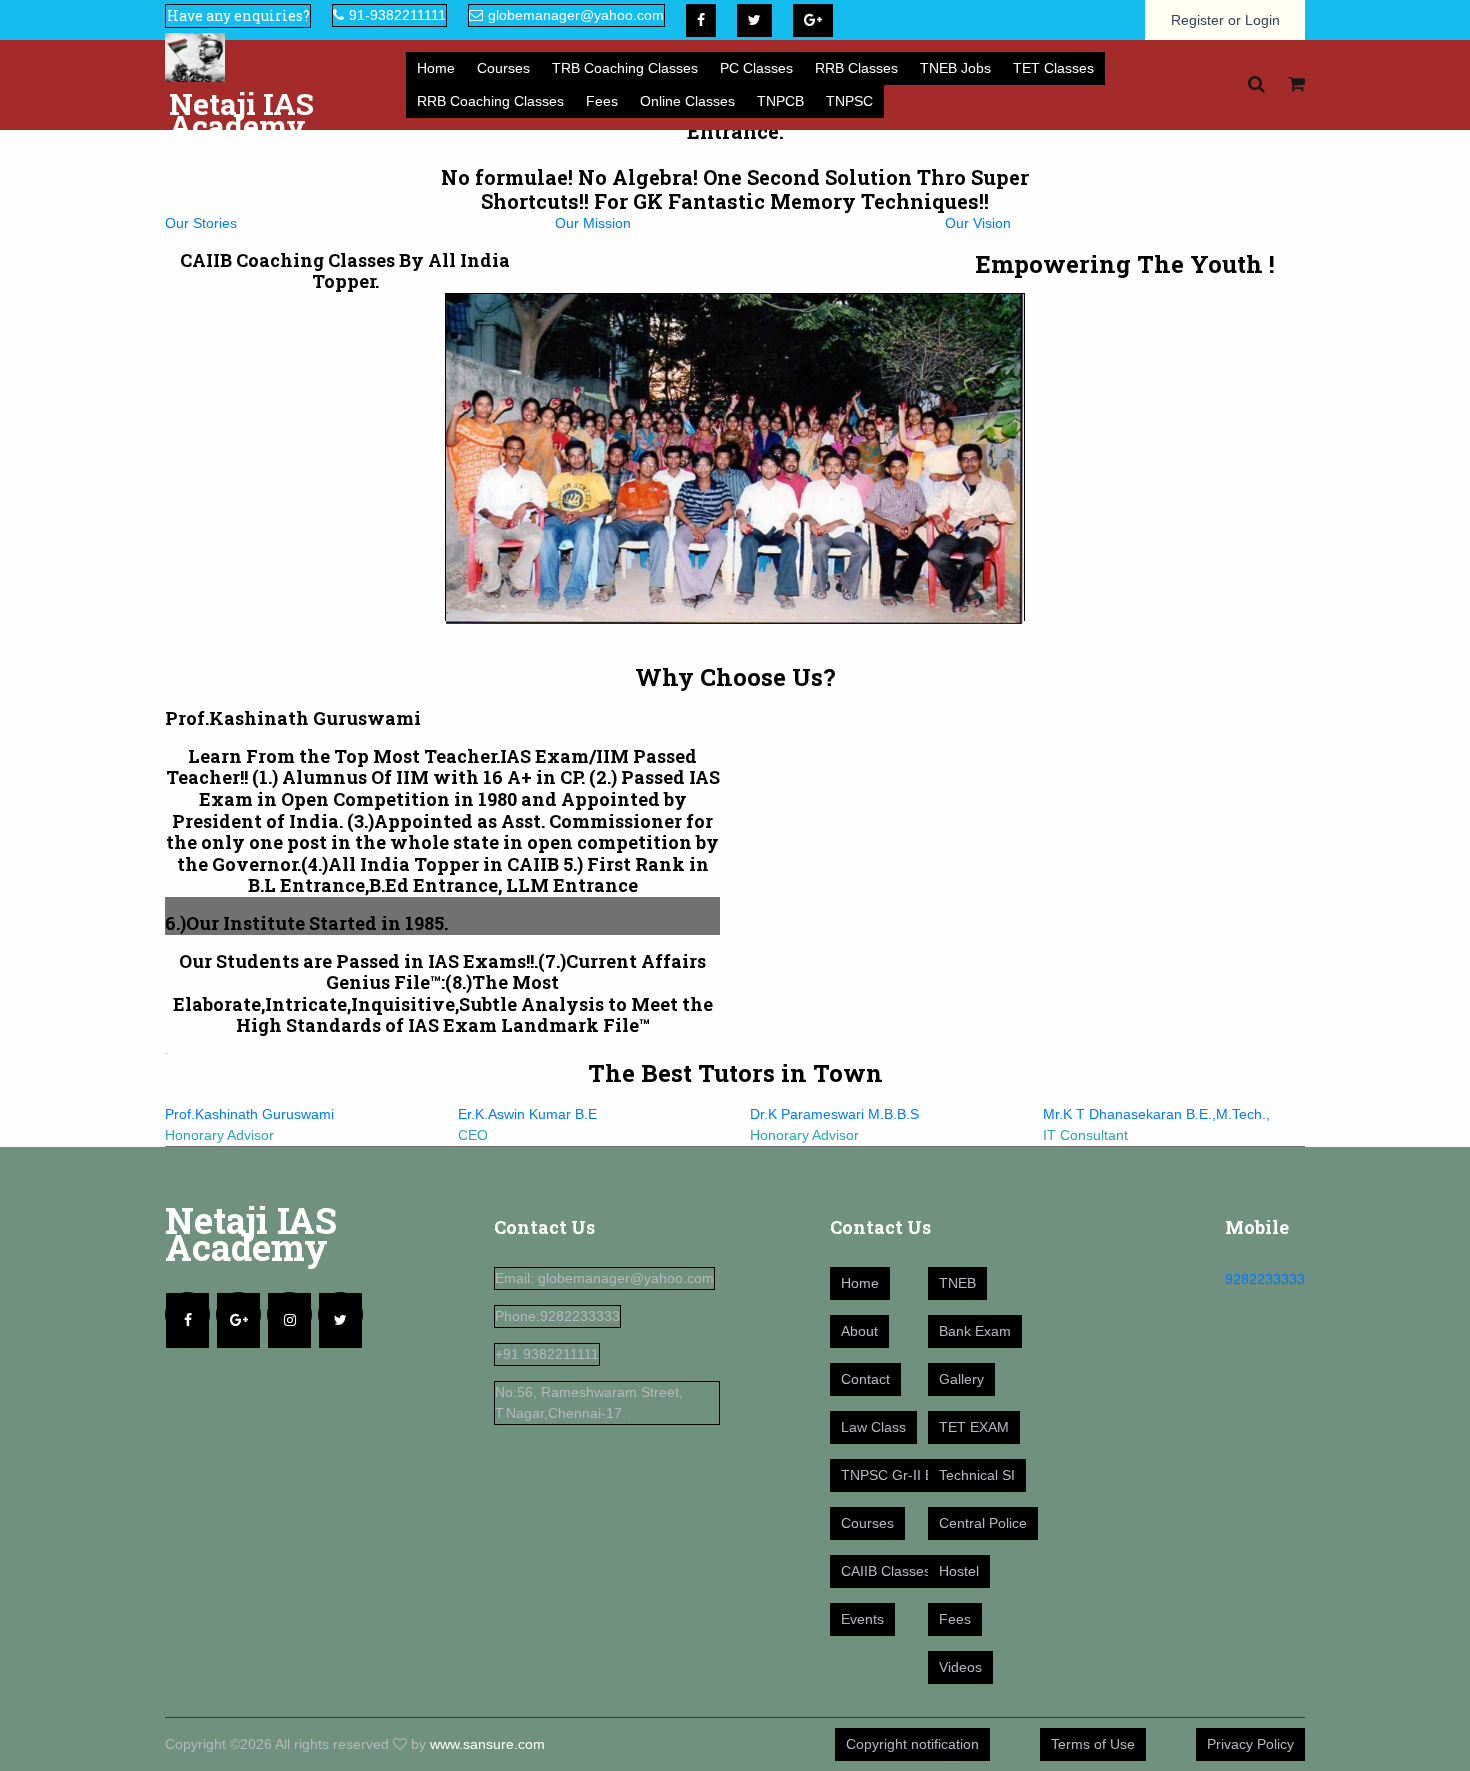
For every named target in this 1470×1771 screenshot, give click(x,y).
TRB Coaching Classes (625, 68)
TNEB (957, 1283)
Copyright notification (912, 1744)
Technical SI (977, 1475)
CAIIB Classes (886, 1571)
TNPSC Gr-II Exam (901, 1475)
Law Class (873, 1427)
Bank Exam (975, 1331)
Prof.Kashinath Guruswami (249, 1114)
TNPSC (849, 101)
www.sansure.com (487, 1744)
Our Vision (978, 223)
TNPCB (780, 101)
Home (436, 68)
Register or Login (1225, 20)
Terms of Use (1093, 1744)
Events (862, 1619)
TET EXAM (974, 1427)
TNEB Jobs (955, 68)
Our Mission (593, 223)
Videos (960, 1667)
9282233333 (1265, 1279)
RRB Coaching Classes (490, 101)
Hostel (959, 1571)
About (859, 1331)
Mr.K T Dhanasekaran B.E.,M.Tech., (1156, 1114)
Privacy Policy (1250, 1744)
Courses (503, 68)
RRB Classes (856, 68)
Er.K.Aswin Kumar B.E (527, 1114)
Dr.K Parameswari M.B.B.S (834, 1114)
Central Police (983, 1523)
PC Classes (756, 68)
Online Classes (687, 101)
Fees (602, 101)
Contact (865, 1379)
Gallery (961, 1379)
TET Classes (1053, 68)
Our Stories (201, 223)
